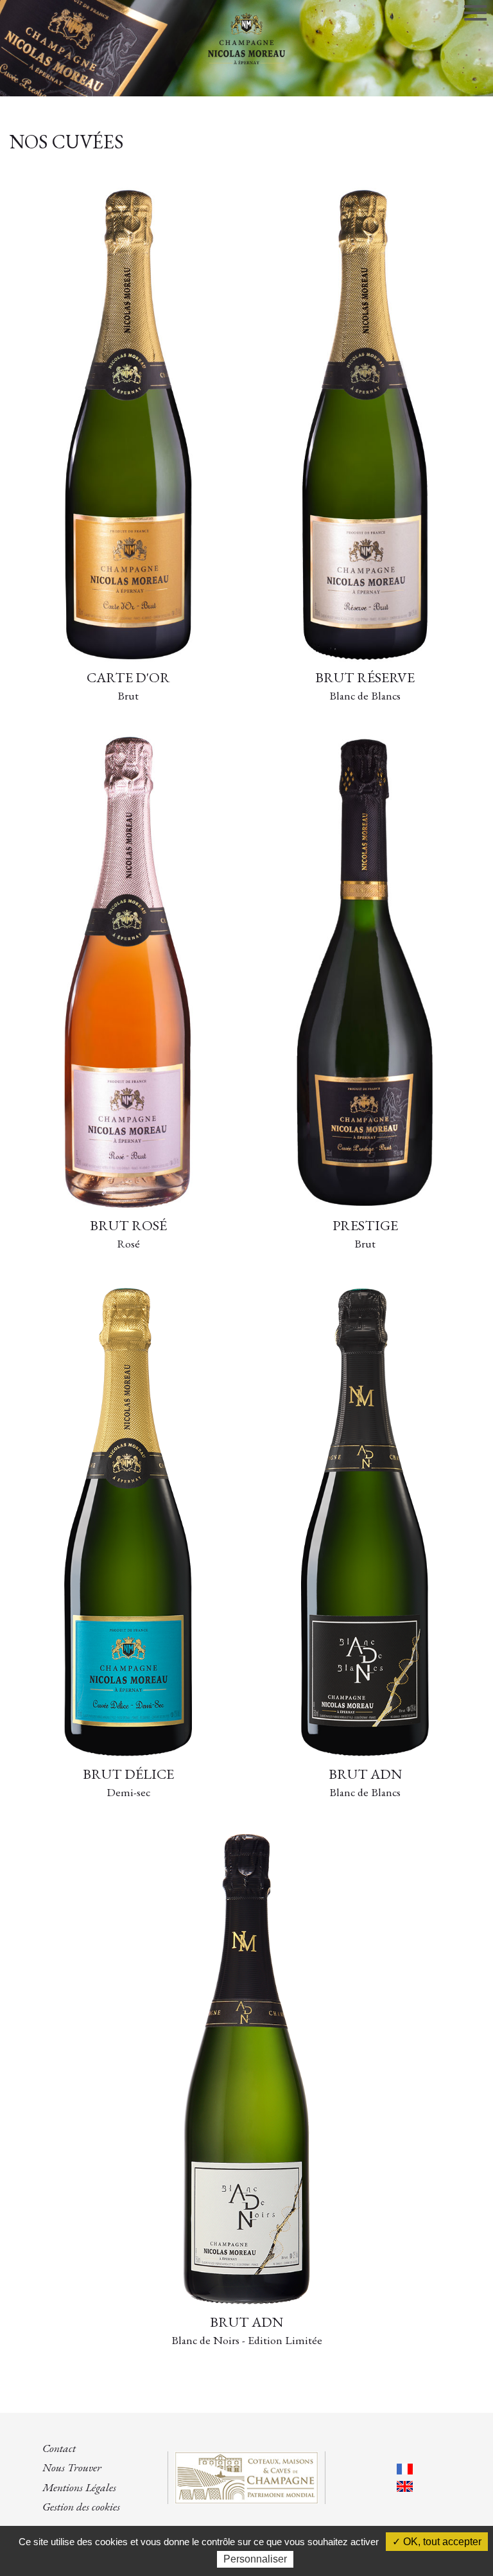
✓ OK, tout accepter (437, 2542)
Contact (59, 2448)
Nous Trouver (72, 2467)
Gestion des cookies (81, 2506)
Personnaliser (255, 2559)
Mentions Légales (79, 2487)
